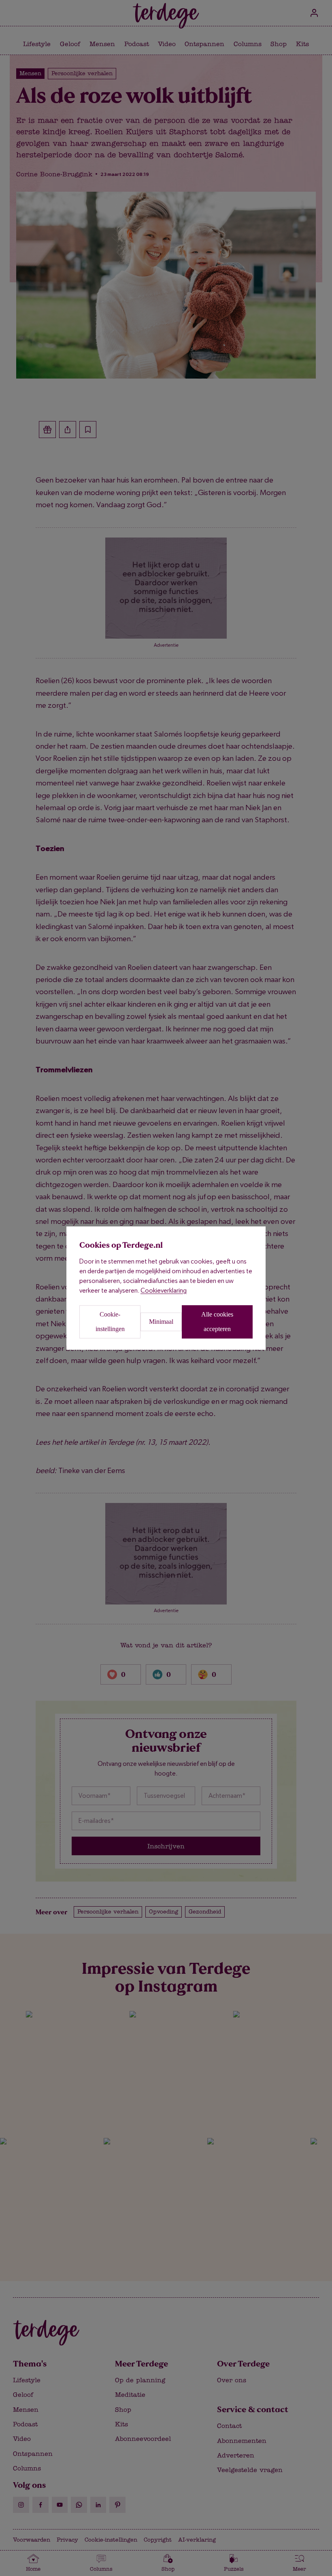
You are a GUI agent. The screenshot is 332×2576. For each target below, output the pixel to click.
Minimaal (161, 1322)
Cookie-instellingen (110, 1322)
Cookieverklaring (164, 1290)
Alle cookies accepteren (217, 1322)
